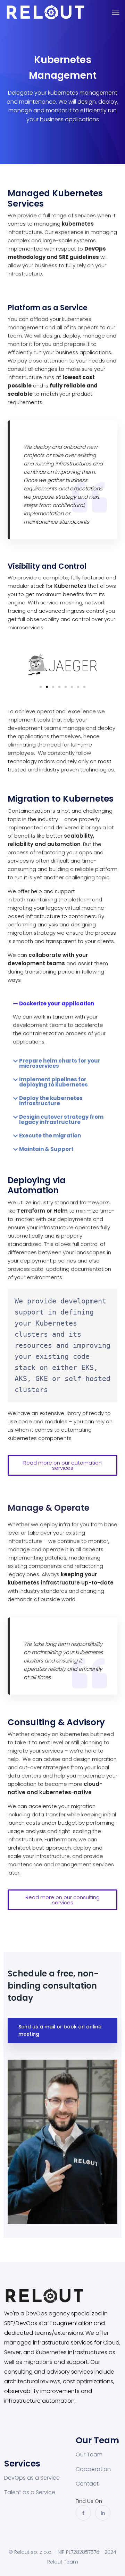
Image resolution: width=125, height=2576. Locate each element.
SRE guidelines (79, 257)
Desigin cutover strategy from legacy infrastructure (61, 1119)
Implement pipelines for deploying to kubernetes (53, 1082)
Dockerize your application (57, 1003)
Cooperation (93, 2469)
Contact (87, 2484)
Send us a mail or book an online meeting (60, 2030)
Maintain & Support (46, 1149)
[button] (41, 687)
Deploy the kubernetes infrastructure (51, 1101)
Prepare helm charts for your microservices (60, 1063)
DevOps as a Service (32, 2478)
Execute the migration (50, 1136)
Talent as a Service (30, 2492)
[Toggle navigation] (116, 12)
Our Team (89, 2455)
